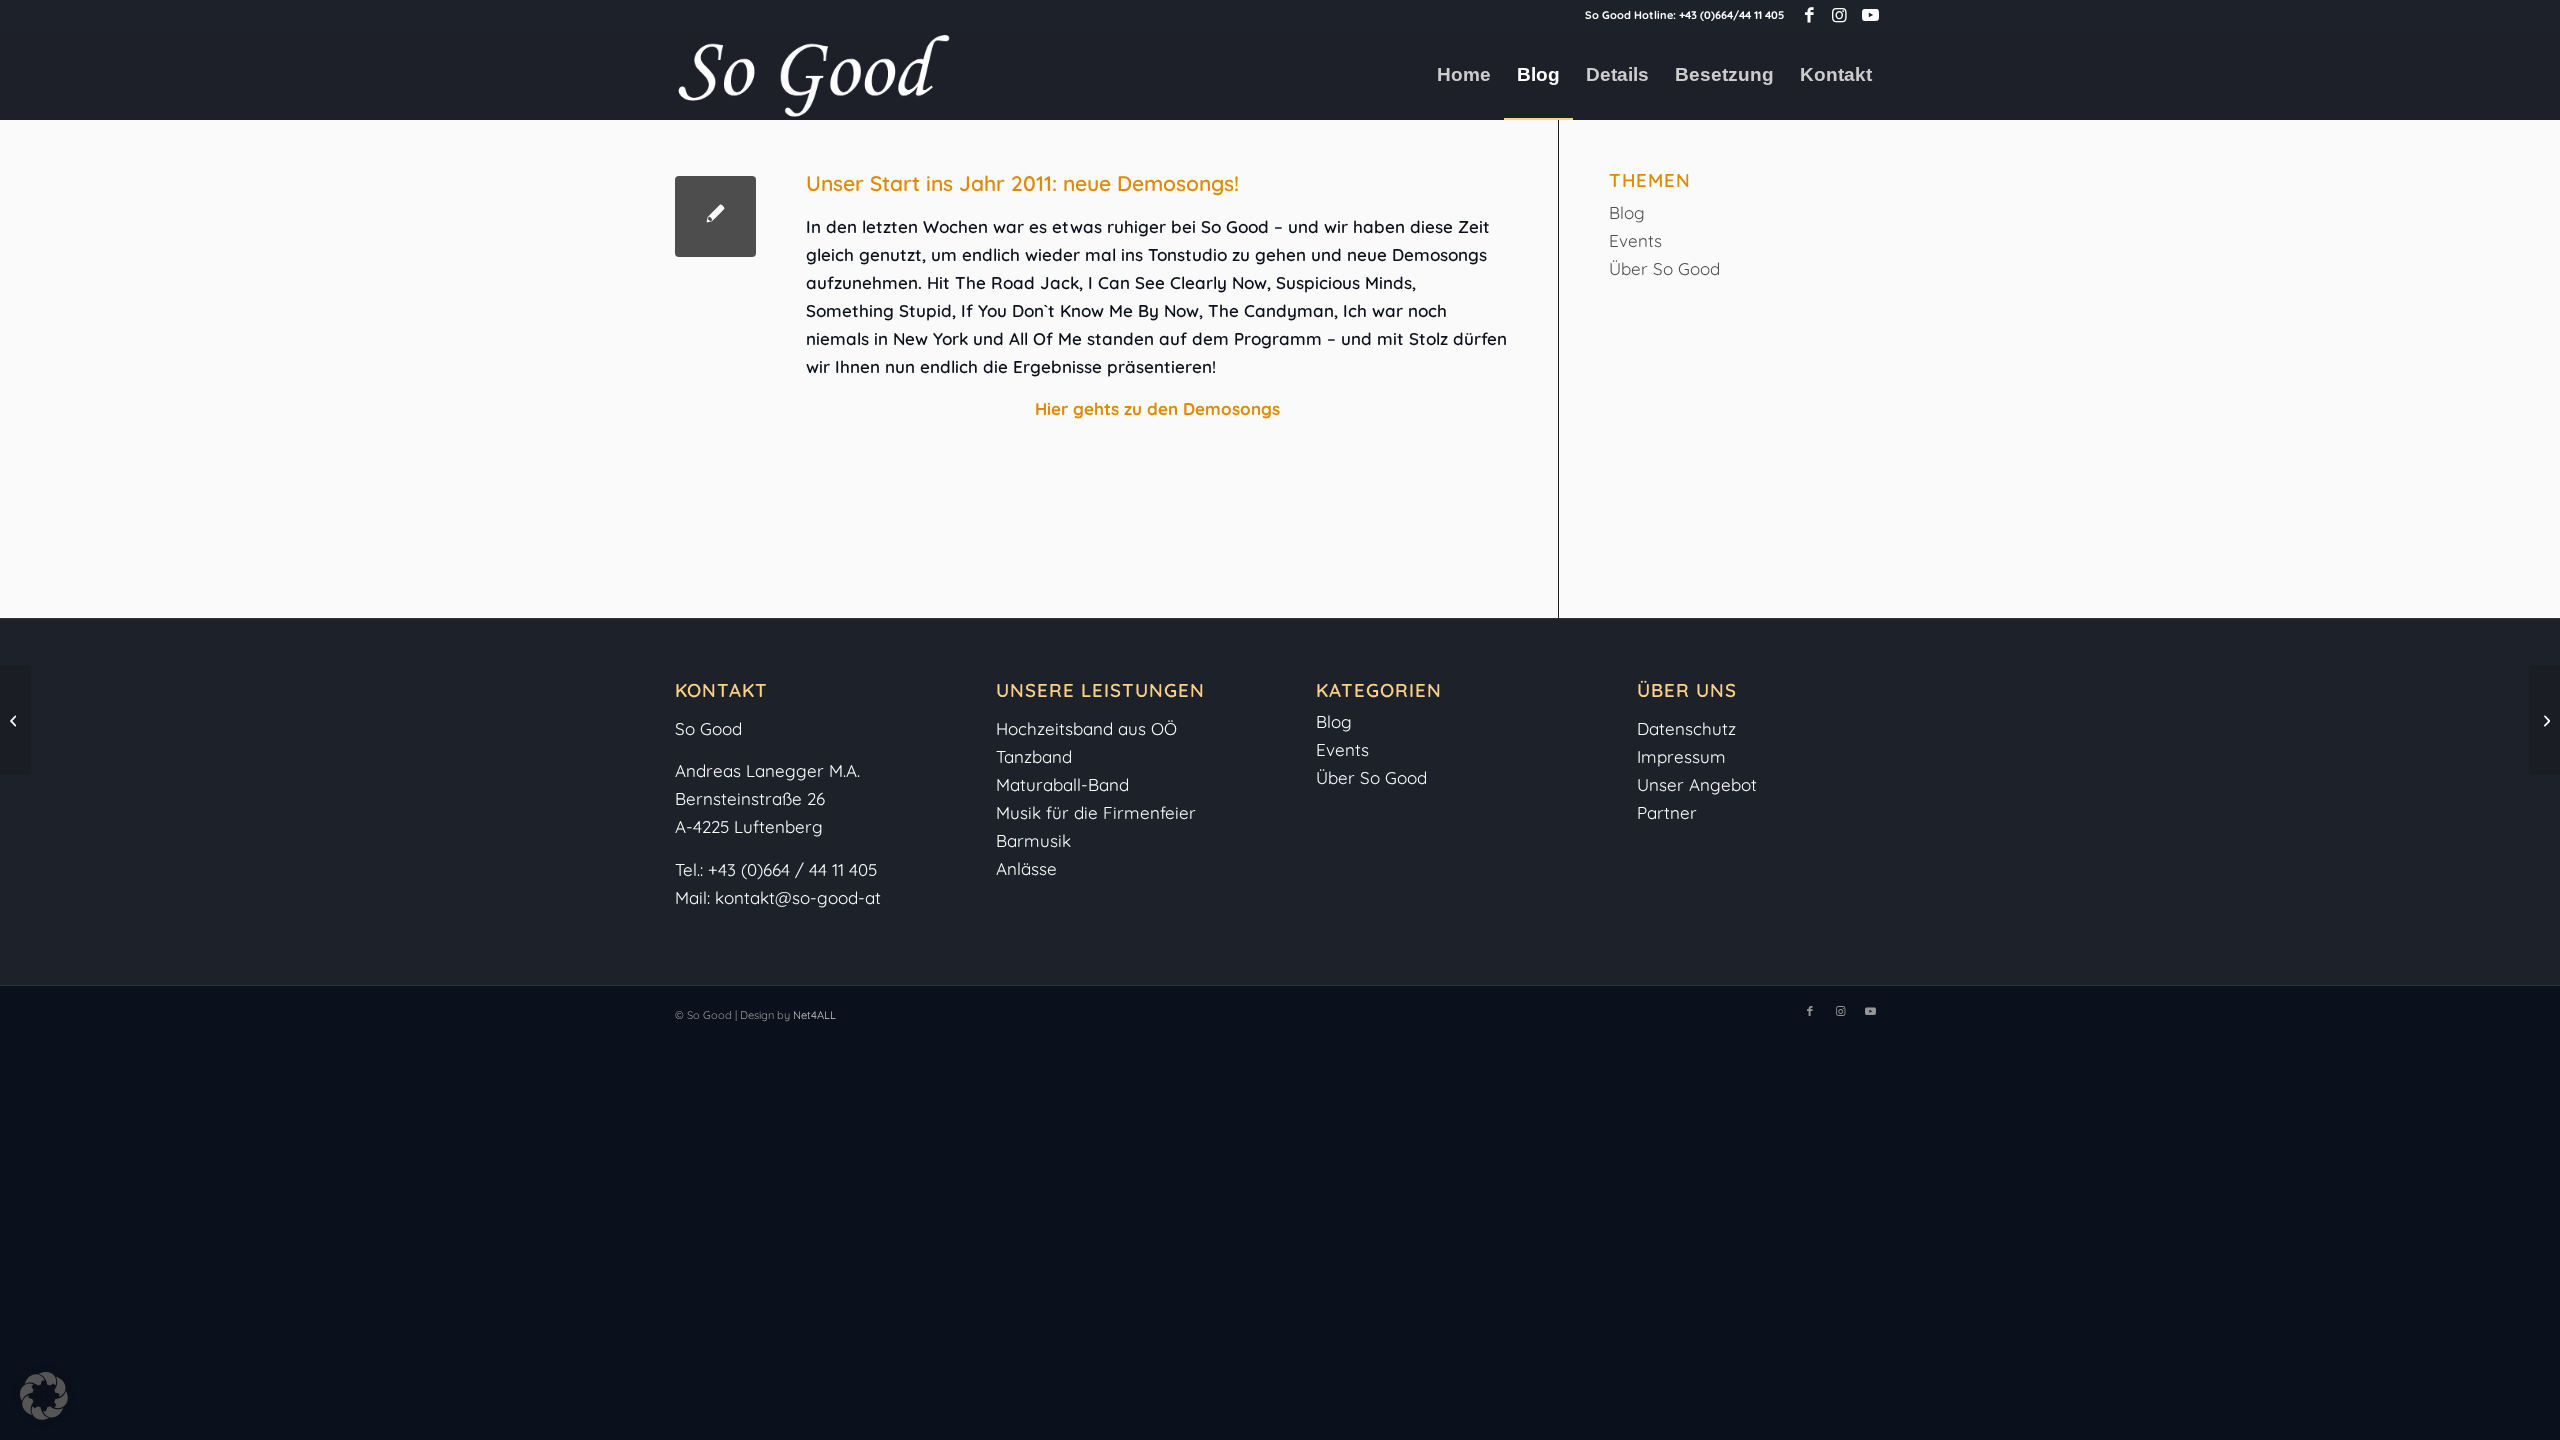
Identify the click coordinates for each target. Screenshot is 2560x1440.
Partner (1667, 812)
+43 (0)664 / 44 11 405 (792, 869)
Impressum (1684, 756)
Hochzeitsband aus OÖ (1086, 728)
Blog (1627, 212)
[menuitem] (1464, 75)
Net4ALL (813, 1015)
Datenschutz (1686, 728)
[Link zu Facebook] (1809, 15)
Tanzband (1034, 756)
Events (1635, 240)
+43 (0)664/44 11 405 (1731, 15)
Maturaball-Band (1062, 784)
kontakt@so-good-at (798, 897)
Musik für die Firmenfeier (1096, 812)
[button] (44, 1396)
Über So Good (1664, 268)
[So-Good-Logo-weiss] (813, 75)
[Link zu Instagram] (1839, 15)
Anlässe (1026, 868)
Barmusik (1033, 840)
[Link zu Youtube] (1870, 15)
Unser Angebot (1697, 784)
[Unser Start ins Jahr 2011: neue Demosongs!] (715, 216)
